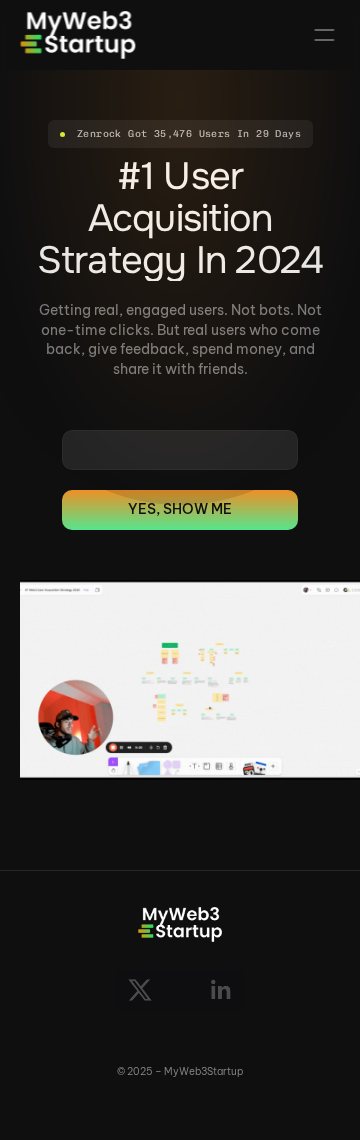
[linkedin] (220, 990)
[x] (140, 990)
